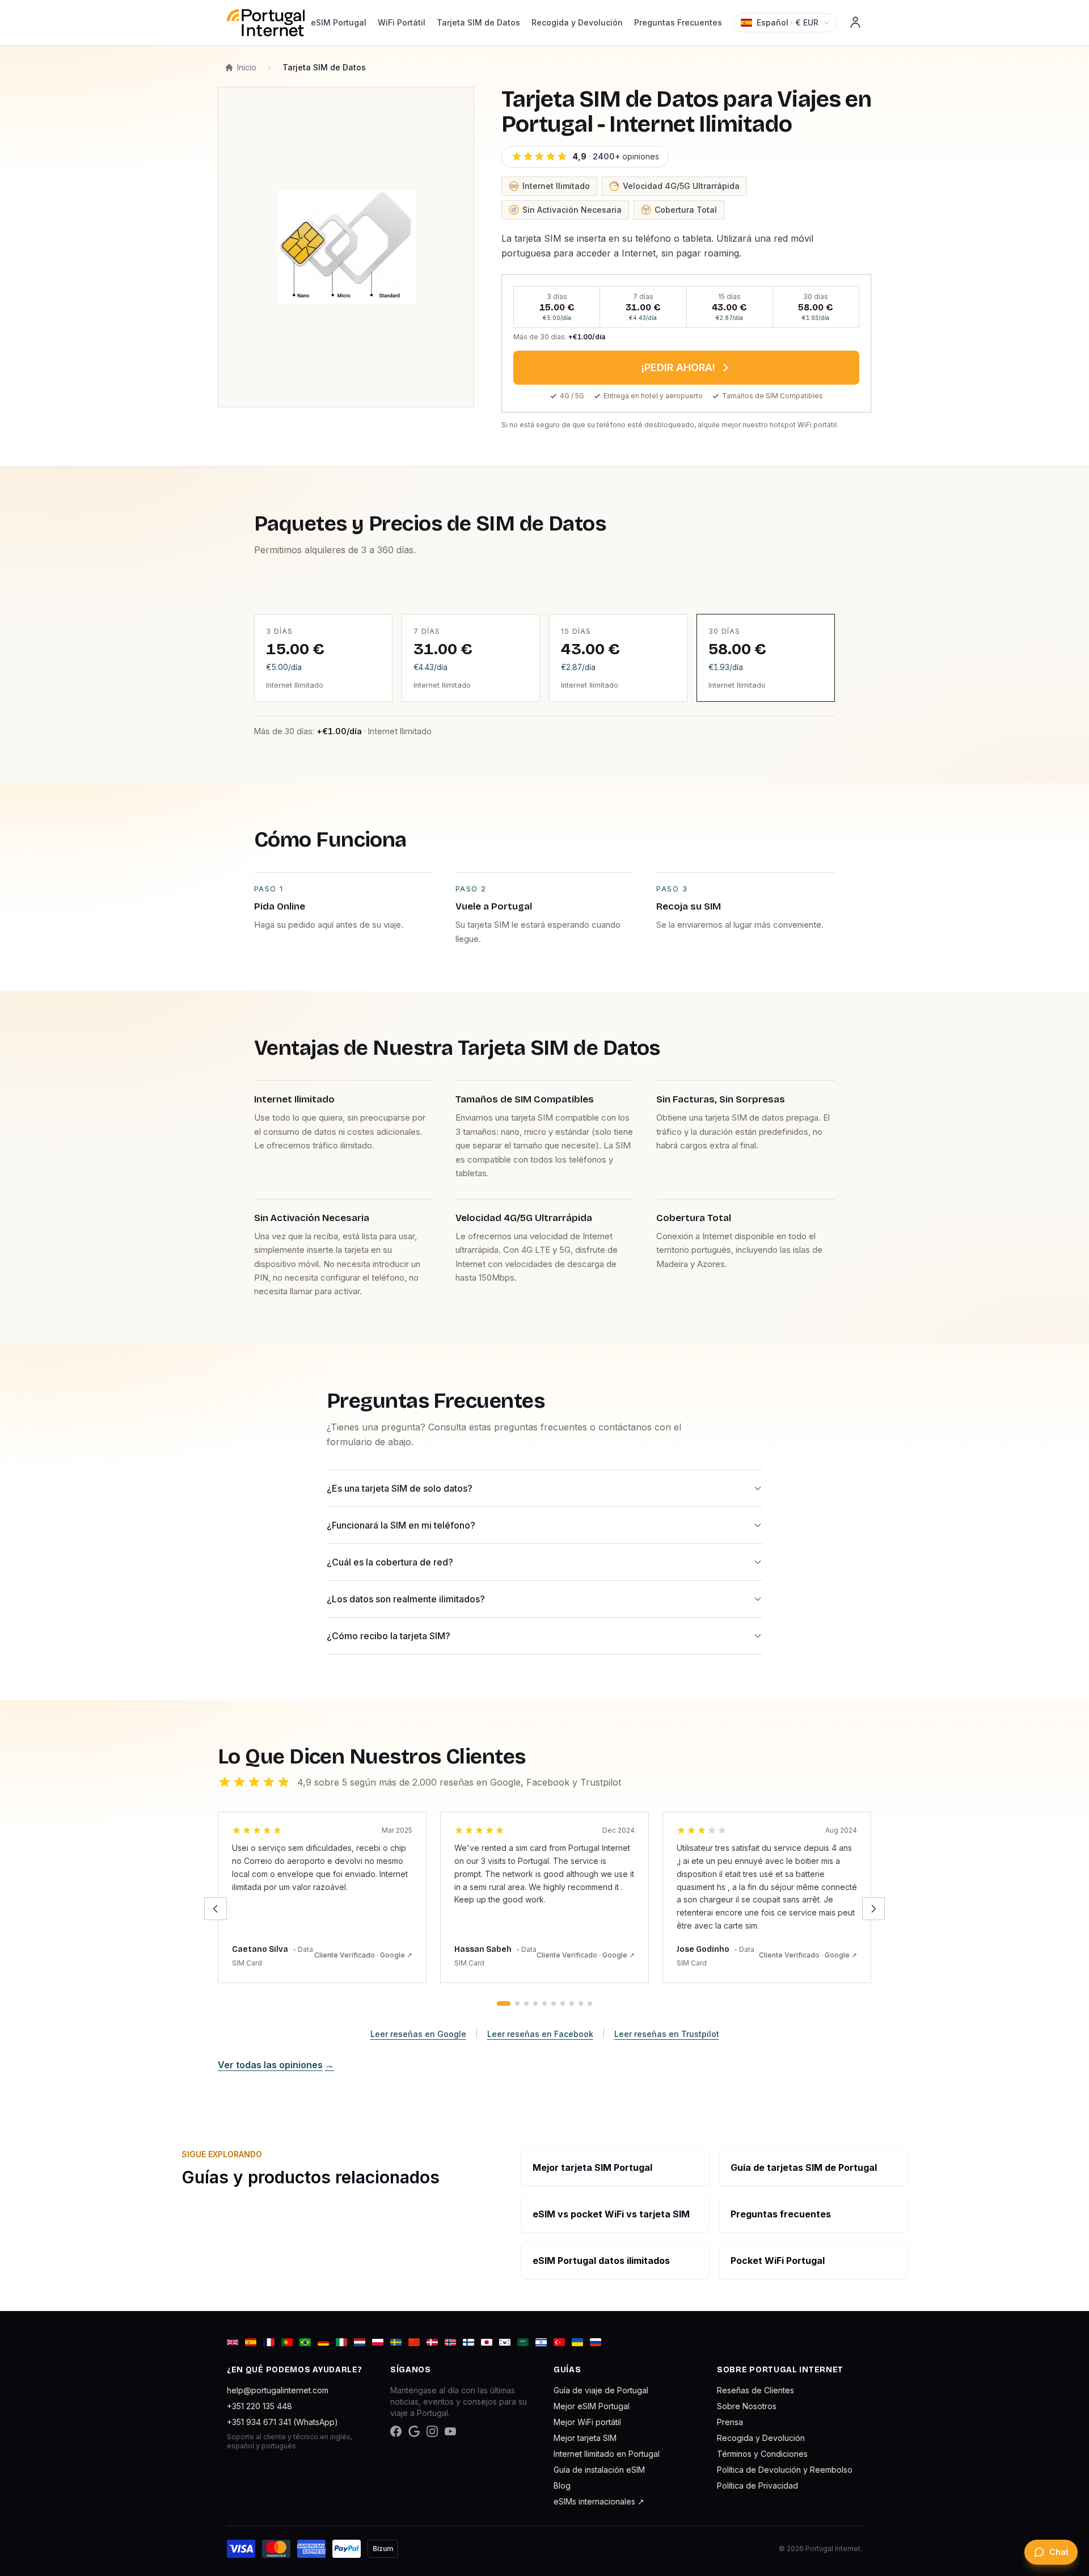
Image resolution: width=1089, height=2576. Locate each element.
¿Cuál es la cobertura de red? (390, 1562)
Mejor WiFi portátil (587, 2422)
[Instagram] (432, 2431)
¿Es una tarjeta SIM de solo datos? (400, 1488)
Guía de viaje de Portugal (601, 2390)
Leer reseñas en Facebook (540, 2034)
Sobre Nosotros (747, 2406)
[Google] (414, 2431)
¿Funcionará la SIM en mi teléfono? (401, 1525)
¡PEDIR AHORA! (678, 367)
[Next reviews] (873, 1909)
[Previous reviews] (216, 1909)
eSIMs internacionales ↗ (599, 2501)
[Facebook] (396, 2431)
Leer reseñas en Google (418, 2034)
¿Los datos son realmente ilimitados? (406, 1599)
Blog (562, 2485)
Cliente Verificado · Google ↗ (363, 1955)
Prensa (730, 2422)
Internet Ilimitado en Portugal (607, 2454)
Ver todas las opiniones (276, 2065)
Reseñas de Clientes (755, 2390)
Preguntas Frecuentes (678, 22)
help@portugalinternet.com (278, 2390)
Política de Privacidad (757, 2485)
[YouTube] (450, 2431)
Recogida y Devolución (577, 22)
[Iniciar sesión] (855, 23)
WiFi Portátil (402, 22)
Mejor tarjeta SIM (585, 2438)
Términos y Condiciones (762, 2454)
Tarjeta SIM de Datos (478, 22)
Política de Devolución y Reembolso (785, 2470)
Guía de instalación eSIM (599, 2470)
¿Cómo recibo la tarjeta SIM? (389, 1636)
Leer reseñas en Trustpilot (667, 2034)
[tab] (504, 2003)
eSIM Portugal (339, 22)
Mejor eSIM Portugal (592, 2406)
